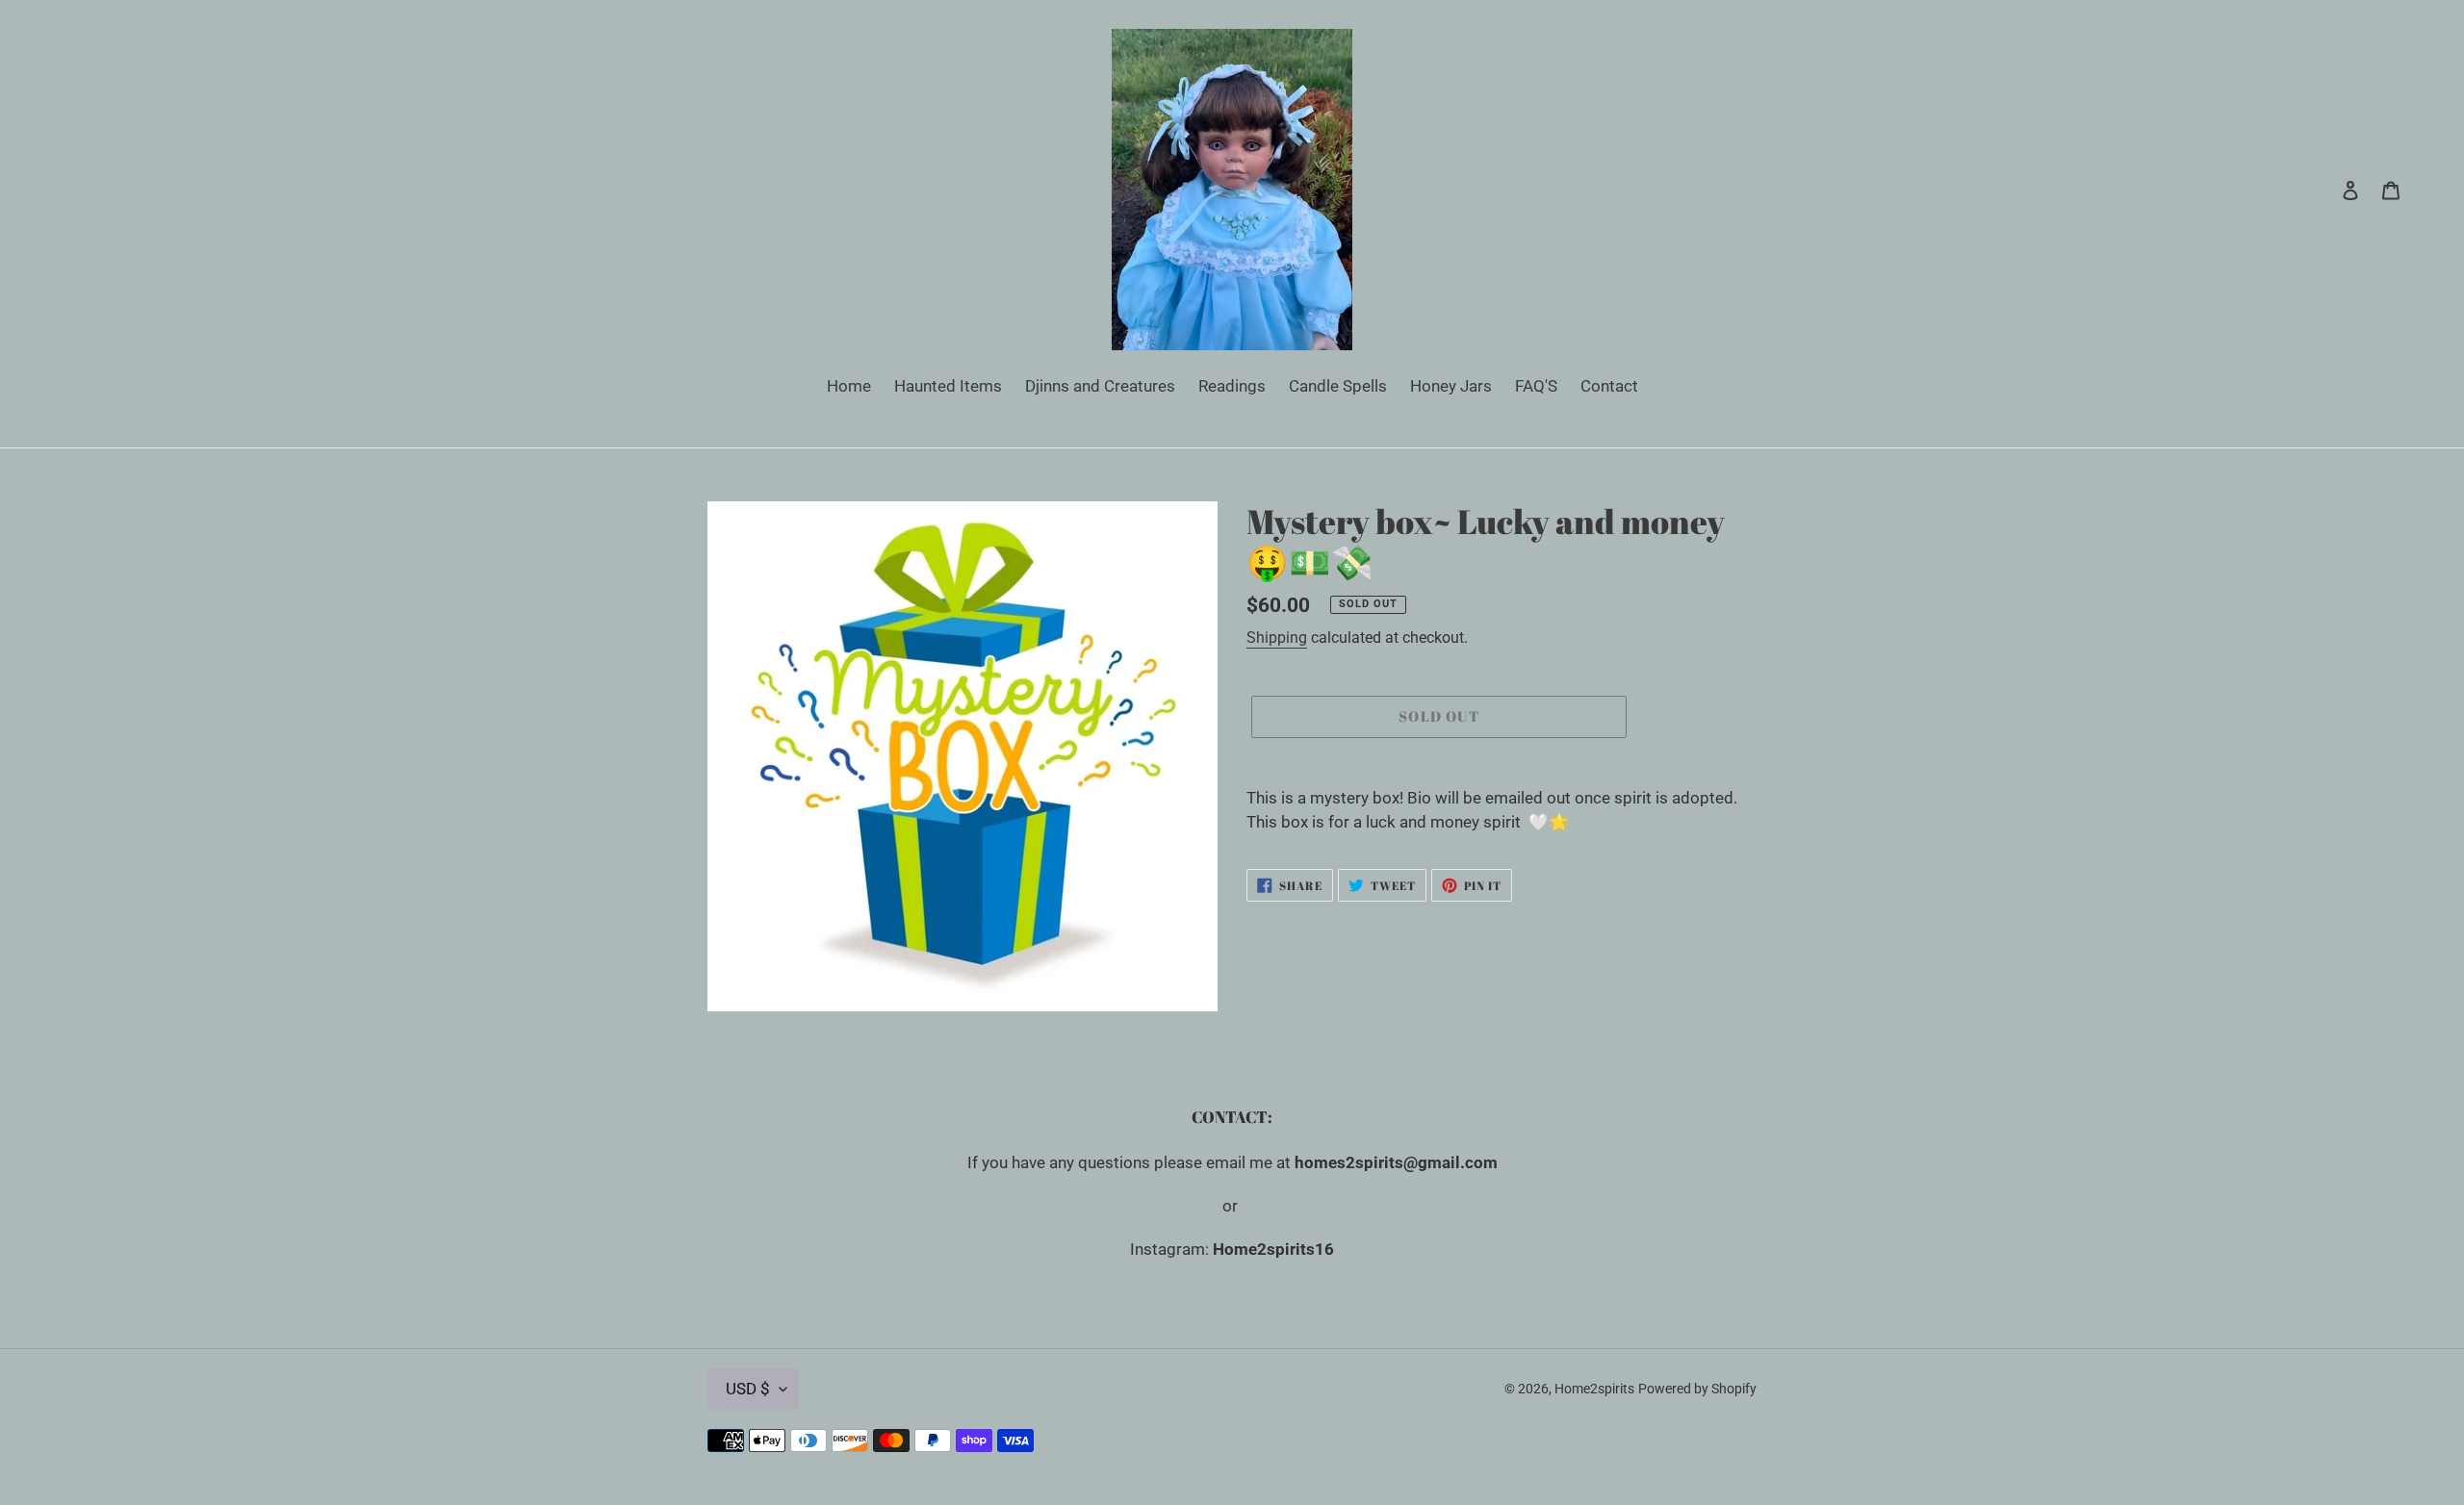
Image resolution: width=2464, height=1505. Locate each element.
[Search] (2324, 190)
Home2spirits (1594, 1389)
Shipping (1277, 638)
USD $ (748, 1389)
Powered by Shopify (1697, 1389)
